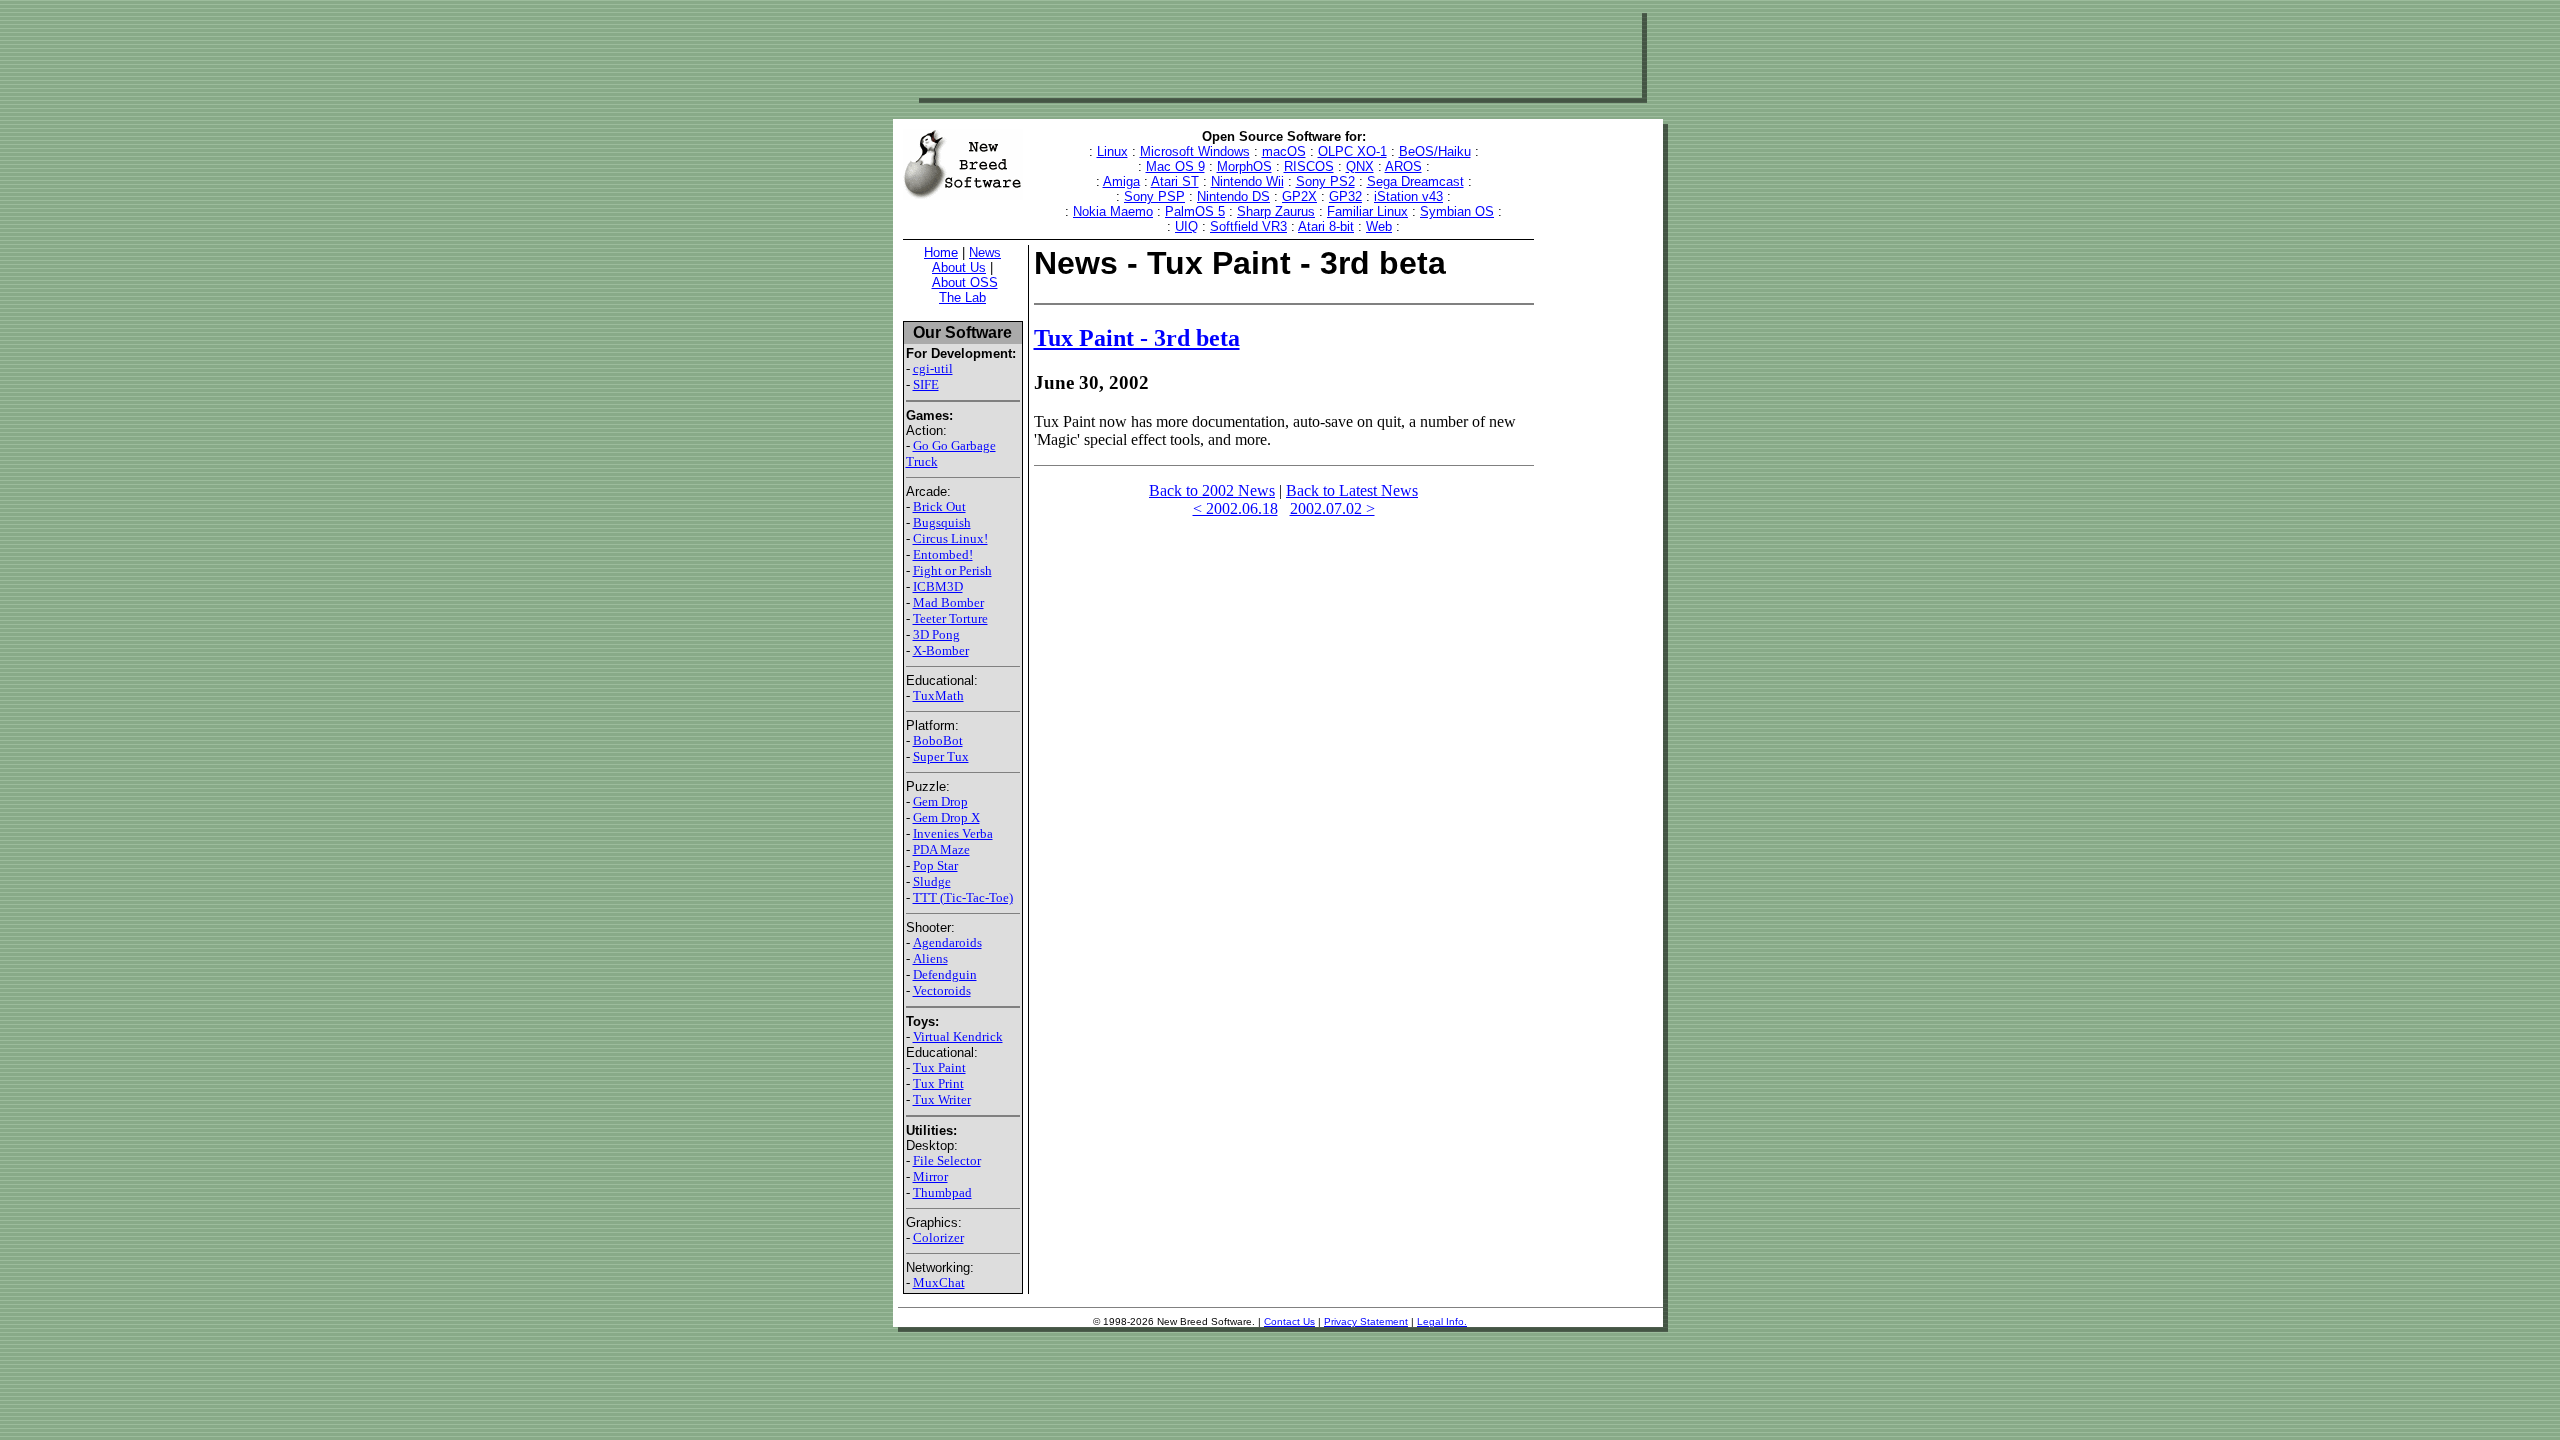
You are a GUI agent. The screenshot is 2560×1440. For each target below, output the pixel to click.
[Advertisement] (1278, 53)
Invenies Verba (953, 833)
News (985, 252)
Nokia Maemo (1113, 211)
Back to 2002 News (1212, 490)
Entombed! (943, 554)
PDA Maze (941, 849)
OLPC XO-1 (1352, 151)
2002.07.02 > (1332, 508)
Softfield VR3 (1248, 226)
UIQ (1186, 226)
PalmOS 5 (1195, 211)
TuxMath (938, 695)
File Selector (947, 1160)
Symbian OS (1457, 211)
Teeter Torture (950, 618)
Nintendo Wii (1247, 181)
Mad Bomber (948, 602)
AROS (1403, 166)
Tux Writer (942, 1099)
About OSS (965, 282)
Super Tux (941, 756)
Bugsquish (942, 522)
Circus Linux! (950, 538)
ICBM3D (938, 586)
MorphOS (1244, 166)
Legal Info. (1442, 1321)
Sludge (932, 881)
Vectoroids (942, 990)
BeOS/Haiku (1435, 151)
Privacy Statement (1366, 1321)
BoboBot (938, 740)
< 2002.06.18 (1235, 508)
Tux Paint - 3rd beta (1137, 338)
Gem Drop (940, 801)
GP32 (1345, 196)
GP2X (1299, 196)
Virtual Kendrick (958, 1036)
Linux (1112, 151)
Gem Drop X (946, 817)
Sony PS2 (1325, 181)
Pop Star (935, 865)
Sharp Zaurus (1276, 211)
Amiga (1121, 181)
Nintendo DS (1233, 196)
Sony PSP (1154, 196)
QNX (1360, 166)
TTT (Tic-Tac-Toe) (963, 897)
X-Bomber (941, 650)
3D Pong (936, 634)
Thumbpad (942, 1192)
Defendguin (945, 974)
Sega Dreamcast (1415, 181)
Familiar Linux (1367, 211)
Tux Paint (939, 1067)
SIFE (926, 384)
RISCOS (1309, 166)
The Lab (962, 297)
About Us (959, 267)
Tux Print (938, 1083)
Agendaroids (947, 942)
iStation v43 (1408, 196)
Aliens (930, 958)
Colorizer (938, 1237)
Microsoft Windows (1195, 151)
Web (1379, 226)
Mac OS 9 (1175, 166)
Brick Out (939, 506)
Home (941, 252)
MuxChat (939, 1282)
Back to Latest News (1352, 490)
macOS (1284, 151)
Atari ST (1175, 181)
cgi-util (933, 368)
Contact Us (1289, 1321)
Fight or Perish (952, 570)
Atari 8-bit (1326, 226)
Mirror (930, 1176)
